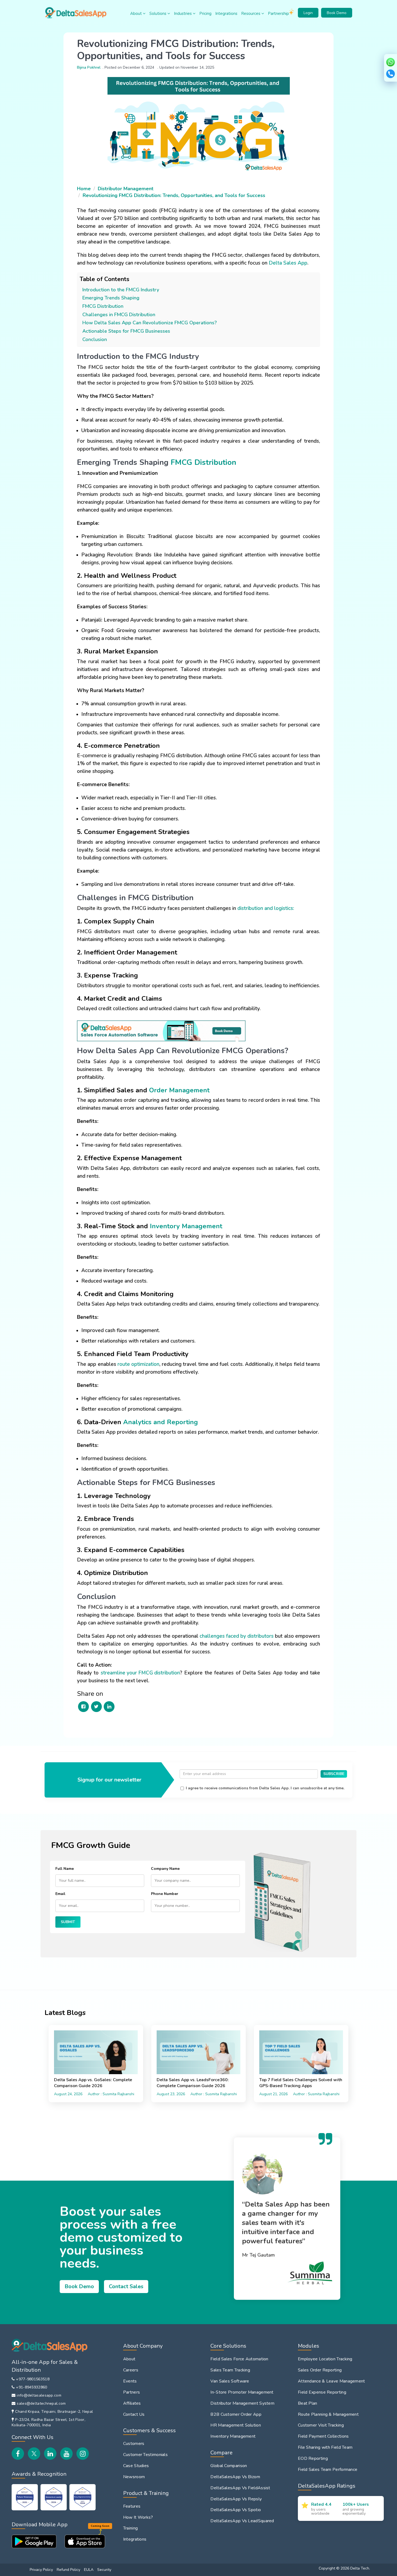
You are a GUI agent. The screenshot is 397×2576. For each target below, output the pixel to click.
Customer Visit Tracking (321, 2425)
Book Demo (337, 13)
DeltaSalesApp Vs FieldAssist (240, 2488)
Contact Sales (126, 2286)
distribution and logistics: (266, 908)
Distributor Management (126, 189)
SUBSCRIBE (334, 1774)
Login (308, 13)
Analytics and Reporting (161, 1422)
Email (60, 1894)
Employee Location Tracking (325, 2359)
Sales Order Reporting (320, 2370)
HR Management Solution (236, 2425)
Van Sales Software (230, 2381)
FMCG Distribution (103, 306)
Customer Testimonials (145, 2455)
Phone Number (165, 1894)
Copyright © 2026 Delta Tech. (344, 2568)
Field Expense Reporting (322, 2392)
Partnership (278, 14)
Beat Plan (308, 2403)
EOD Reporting (313, 2458)
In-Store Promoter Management (242, 2392)
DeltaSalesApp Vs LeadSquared (242, 2521)
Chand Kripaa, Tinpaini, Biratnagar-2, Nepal (54, 2412)
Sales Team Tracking (230, 2370)
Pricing (205, 14)
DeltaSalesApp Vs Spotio (236, 2510)
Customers (134, 2444)
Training (130, 2528)
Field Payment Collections (323, 2436)
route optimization (138, 1364)
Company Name (165, 1869)
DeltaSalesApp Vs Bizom (235, 2477)
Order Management (179, 1090)
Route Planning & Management (328, 2414)
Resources (251, 14)
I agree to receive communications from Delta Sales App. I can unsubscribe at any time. (265, 1788)
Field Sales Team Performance (328, 2470)
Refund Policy (68, 2570)
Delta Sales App (288, 263)
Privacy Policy (41, 2570)
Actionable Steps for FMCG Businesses (126, 331)
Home (84, 189)
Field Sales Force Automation (239, 2359)
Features (132, 2506)
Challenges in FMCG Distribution (119, 315)
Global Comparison (229, 2466)
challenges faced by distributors (237, 1636)
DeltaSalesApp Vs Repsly (236, 2499)
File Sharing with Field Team (325, 2447)
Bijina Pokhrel (89, 67)
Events (130, 2381)
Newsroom (134, 2477)
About (137, 14)
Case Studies (136, 2466)
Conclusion (95, 339)
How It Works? (138, 2517)
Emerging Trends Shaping (111, 298)
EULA (89, 2570)
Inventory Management (186, 1226)
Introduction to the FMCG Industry (121, 290)
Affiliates (132, 2403)
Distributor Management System (242, 2403)
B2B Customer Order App (236, 2414)
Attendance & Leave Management (332, 2381)
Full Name (65, 1869)
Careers (131, 2370)
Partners (132, 2392)
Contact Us (134, 2414)
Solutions (158, 14)
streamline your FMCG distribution (140, 1673)
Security (104, 2570)
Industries (183, 14)
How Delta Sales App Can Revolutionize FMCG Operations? (150, 323)
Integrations (226, 14)
